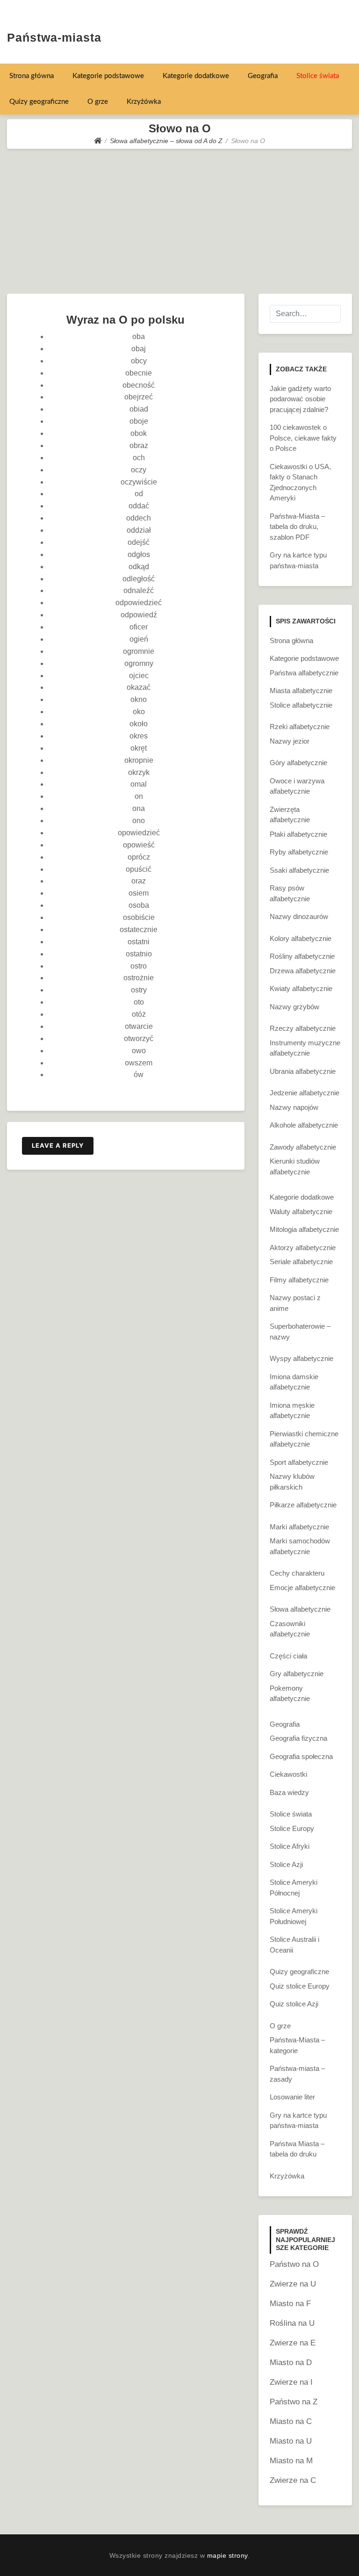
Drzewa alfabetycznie (303, 971)
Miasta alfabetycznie (301, 691)
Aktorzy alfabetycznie (303, 1248)
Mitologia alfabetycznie (304, 1229)
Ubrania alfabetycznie (303, 1071)
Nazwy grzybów (294, 1007)
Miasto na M (291, 2461)
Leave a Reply (58, 1145)
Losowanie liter (292, 2097)
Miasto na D (291, 2363)
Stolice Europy (292, 1828)
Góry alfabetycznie (298, 763)
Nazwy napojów (294, 1107)
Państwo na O (294, 2264)
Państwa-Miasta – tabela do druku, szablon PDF (297, 527)
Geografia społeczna (301, 1756)
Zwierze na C (293, 2480)
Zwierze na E (293, 2343)
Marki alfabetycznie (299, 1527)
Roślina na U (292, 2323)
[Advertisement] (179, 219)
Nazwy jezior (290, 741)
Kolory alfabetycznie (301, 938)
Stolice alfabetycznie (301, 705)
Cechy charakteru (297, 1573)
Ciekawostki (288, 1774)
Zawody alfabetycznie (303, 1147)
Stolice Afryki (290, 1846)
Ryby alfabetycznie (299, 852)
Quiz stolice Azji (294, 2004)
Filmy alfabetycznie (299, 1280)
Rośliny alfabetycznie (302, 956)
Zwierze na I (291, 2382)
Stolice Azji (286, 1864)
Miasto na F (290, 2304)
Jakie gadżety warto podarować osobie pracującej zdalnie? (300, 399)
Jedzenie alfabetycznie (305, 1093)
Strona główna (32, 76)
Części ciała (288, 1656)
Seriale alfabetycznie (301, 1262)
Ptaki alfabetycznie (298, 834)
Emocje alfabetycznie (302, 1588)
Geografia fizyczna (298, 1738)
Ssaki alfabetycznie (299, 870)
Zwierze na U (293, 2284)
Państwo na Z (294, 2402)
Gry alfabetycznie (297, 1674)
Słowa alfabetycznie (300, 1609)
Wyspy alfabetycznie (302, 1358)
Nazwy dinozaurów (299, 916)
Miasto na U (291, 2441)
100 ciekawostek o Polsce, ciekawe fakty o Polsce (303, 438)
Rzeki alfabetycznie (300, 727)
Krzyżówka (144, 102)
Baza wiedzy (289, 1792)
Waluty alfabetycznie (301, 1212)
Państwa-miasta (54, 37)
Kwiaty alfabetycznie (301, 988)
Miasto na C (291, 2421)
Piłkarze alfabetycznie (303, 1505)
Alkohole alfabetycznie (304, 1125)
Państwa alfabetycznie (304, 673)
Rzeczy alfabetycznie (303, 1028)
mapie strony (227, 2555)
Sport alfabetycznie (299, 1462)
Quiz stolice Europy (300, 1986)
